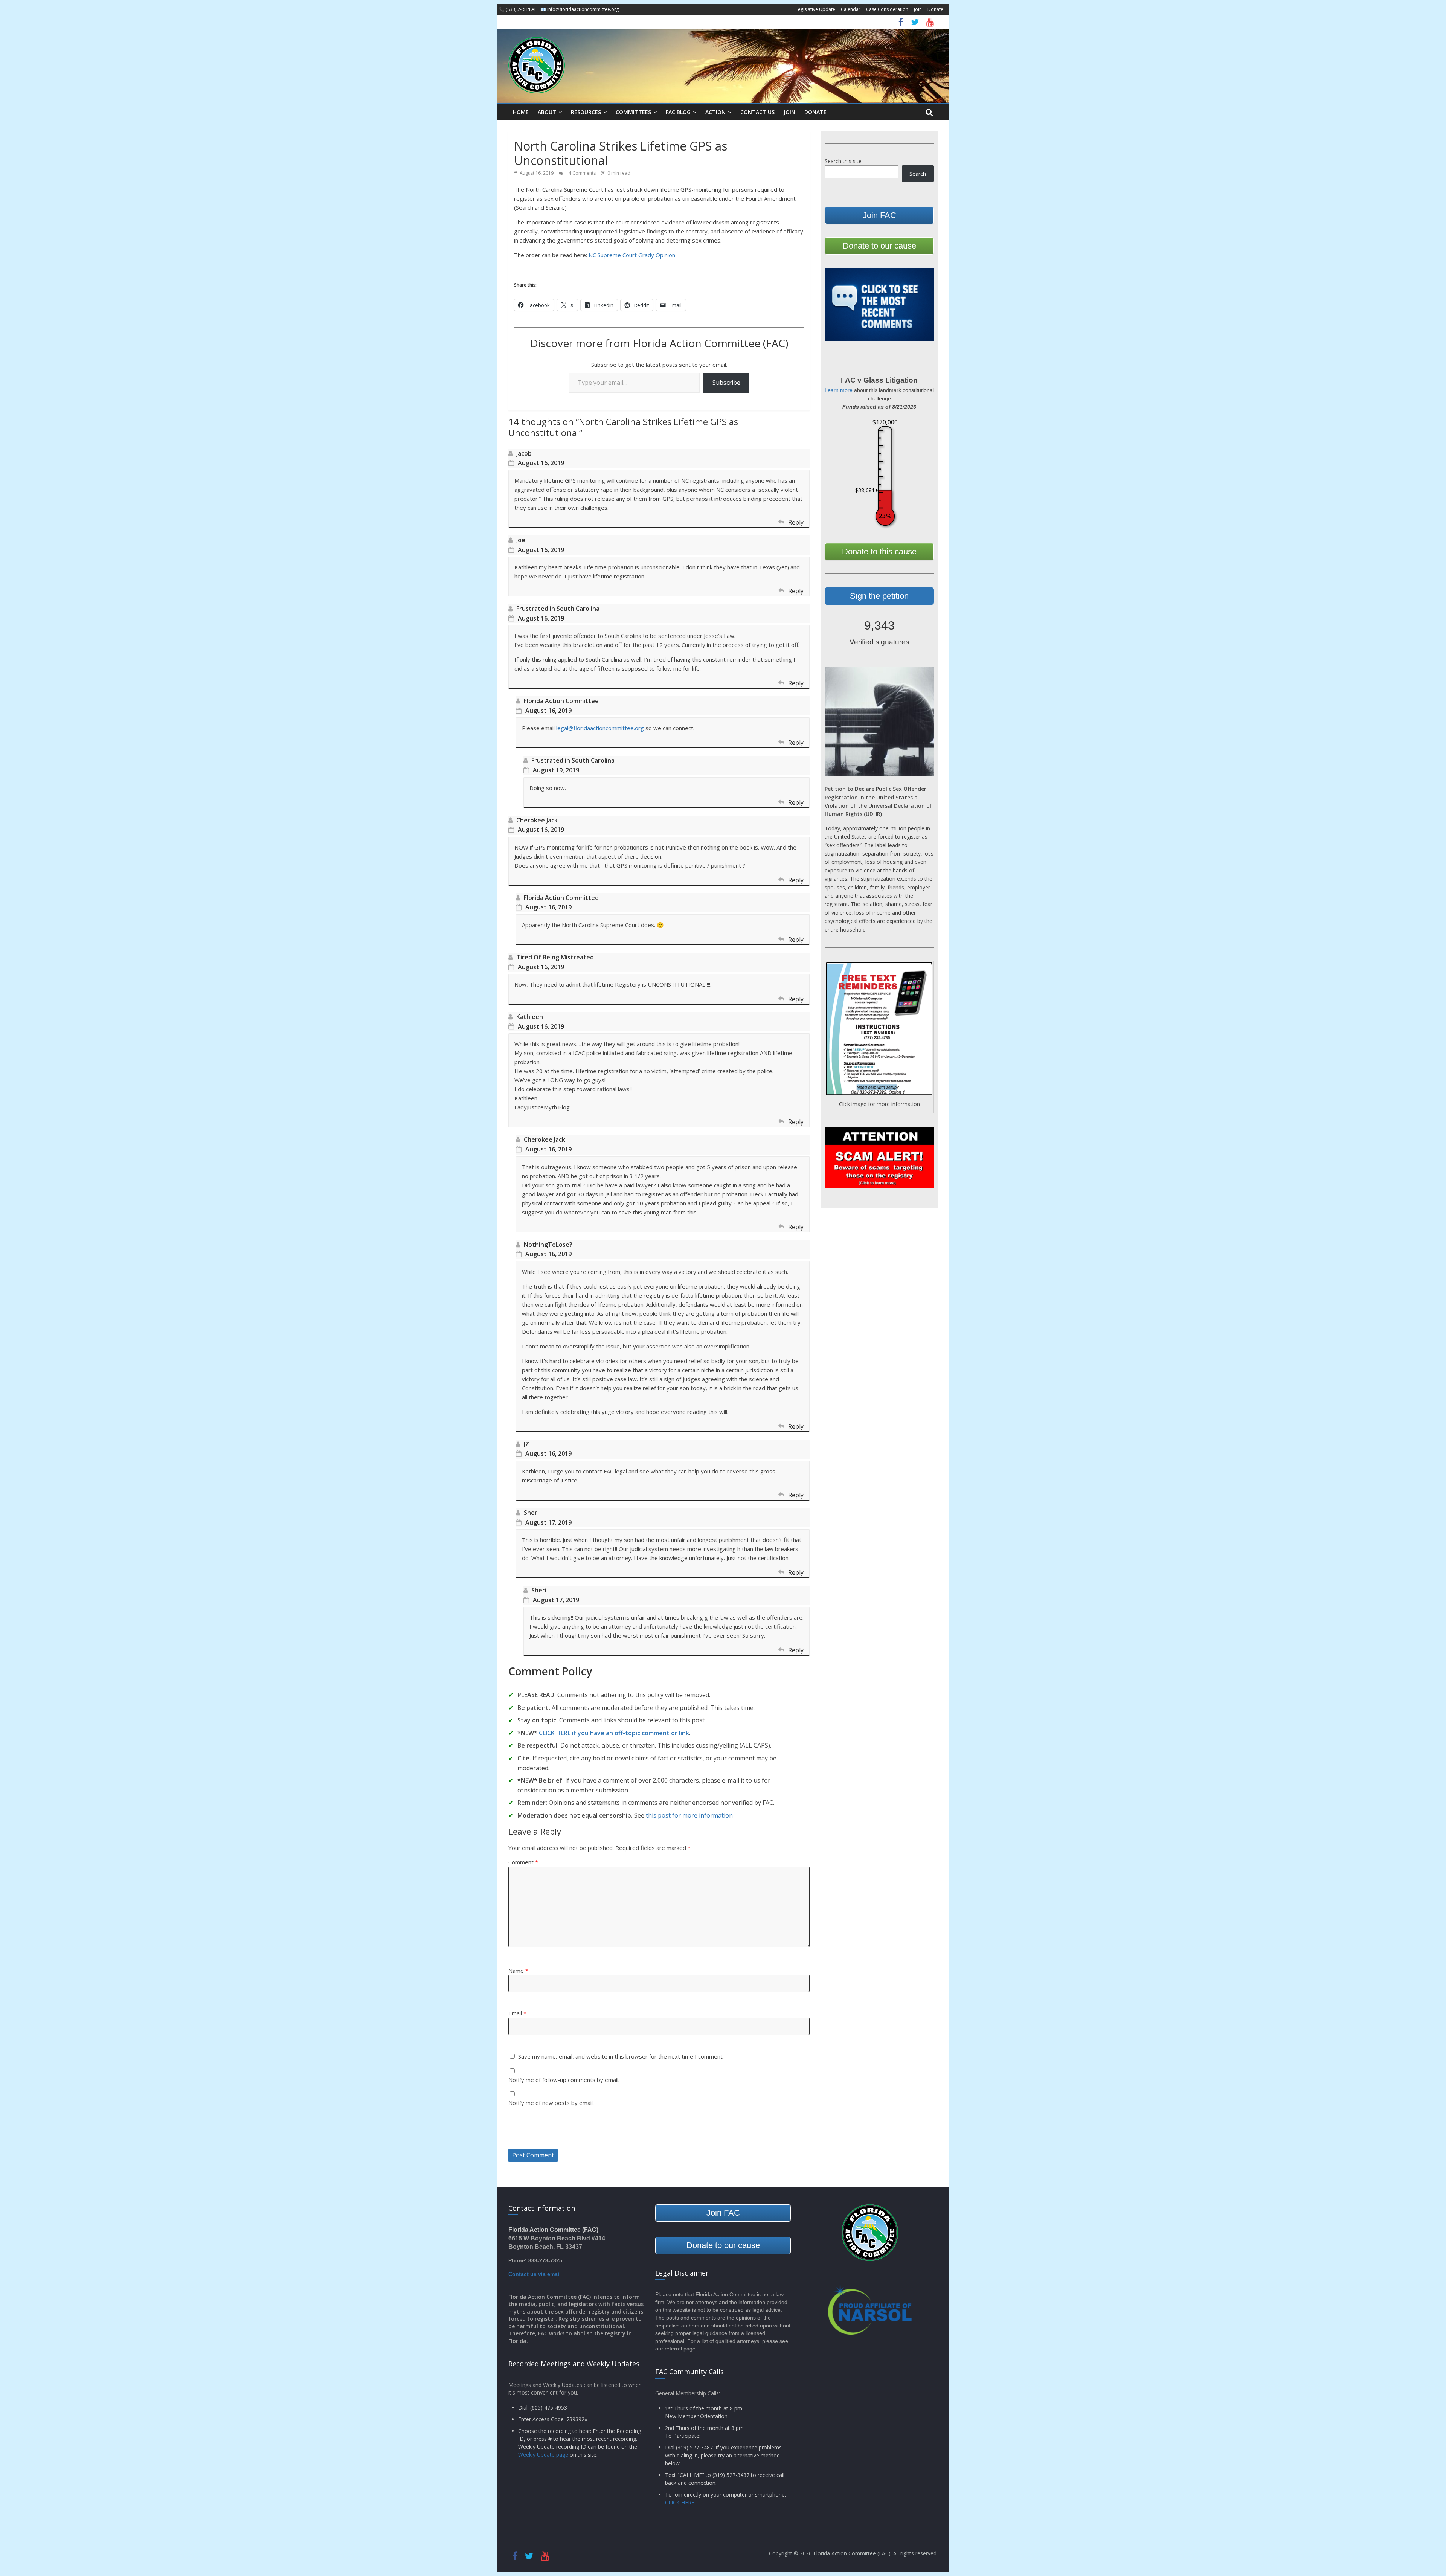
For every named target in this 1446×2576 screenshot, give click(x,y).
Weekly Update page (543, 2455)
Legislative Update (815, 9)
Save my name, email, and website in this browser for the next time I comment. (621, 2056)
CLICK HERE (680, 2502)
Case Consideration (887, 9)
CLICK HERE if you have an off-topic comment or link (614, 1733)
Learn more (839, 390)
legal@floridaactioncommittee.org (600, 728)
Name (518, 1971)
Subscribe (726, 383)
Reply (796, 522)
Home (521, 112)
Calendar (851, 9)
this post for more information (689, 1815)
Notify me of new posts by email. (551, 2103)
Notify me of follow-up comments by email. (564, 2080)
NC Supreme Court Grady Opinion (632, 255)
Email (517, 2013)
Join (918, 9)
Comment (523, 1862)
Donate (935, 9)
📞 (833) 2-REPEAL (518, 9)
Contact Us (757, 112)
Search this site (843, 161)
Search (918, 174)
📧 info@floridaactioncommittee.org (580, 9)
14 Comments (580, 173)
